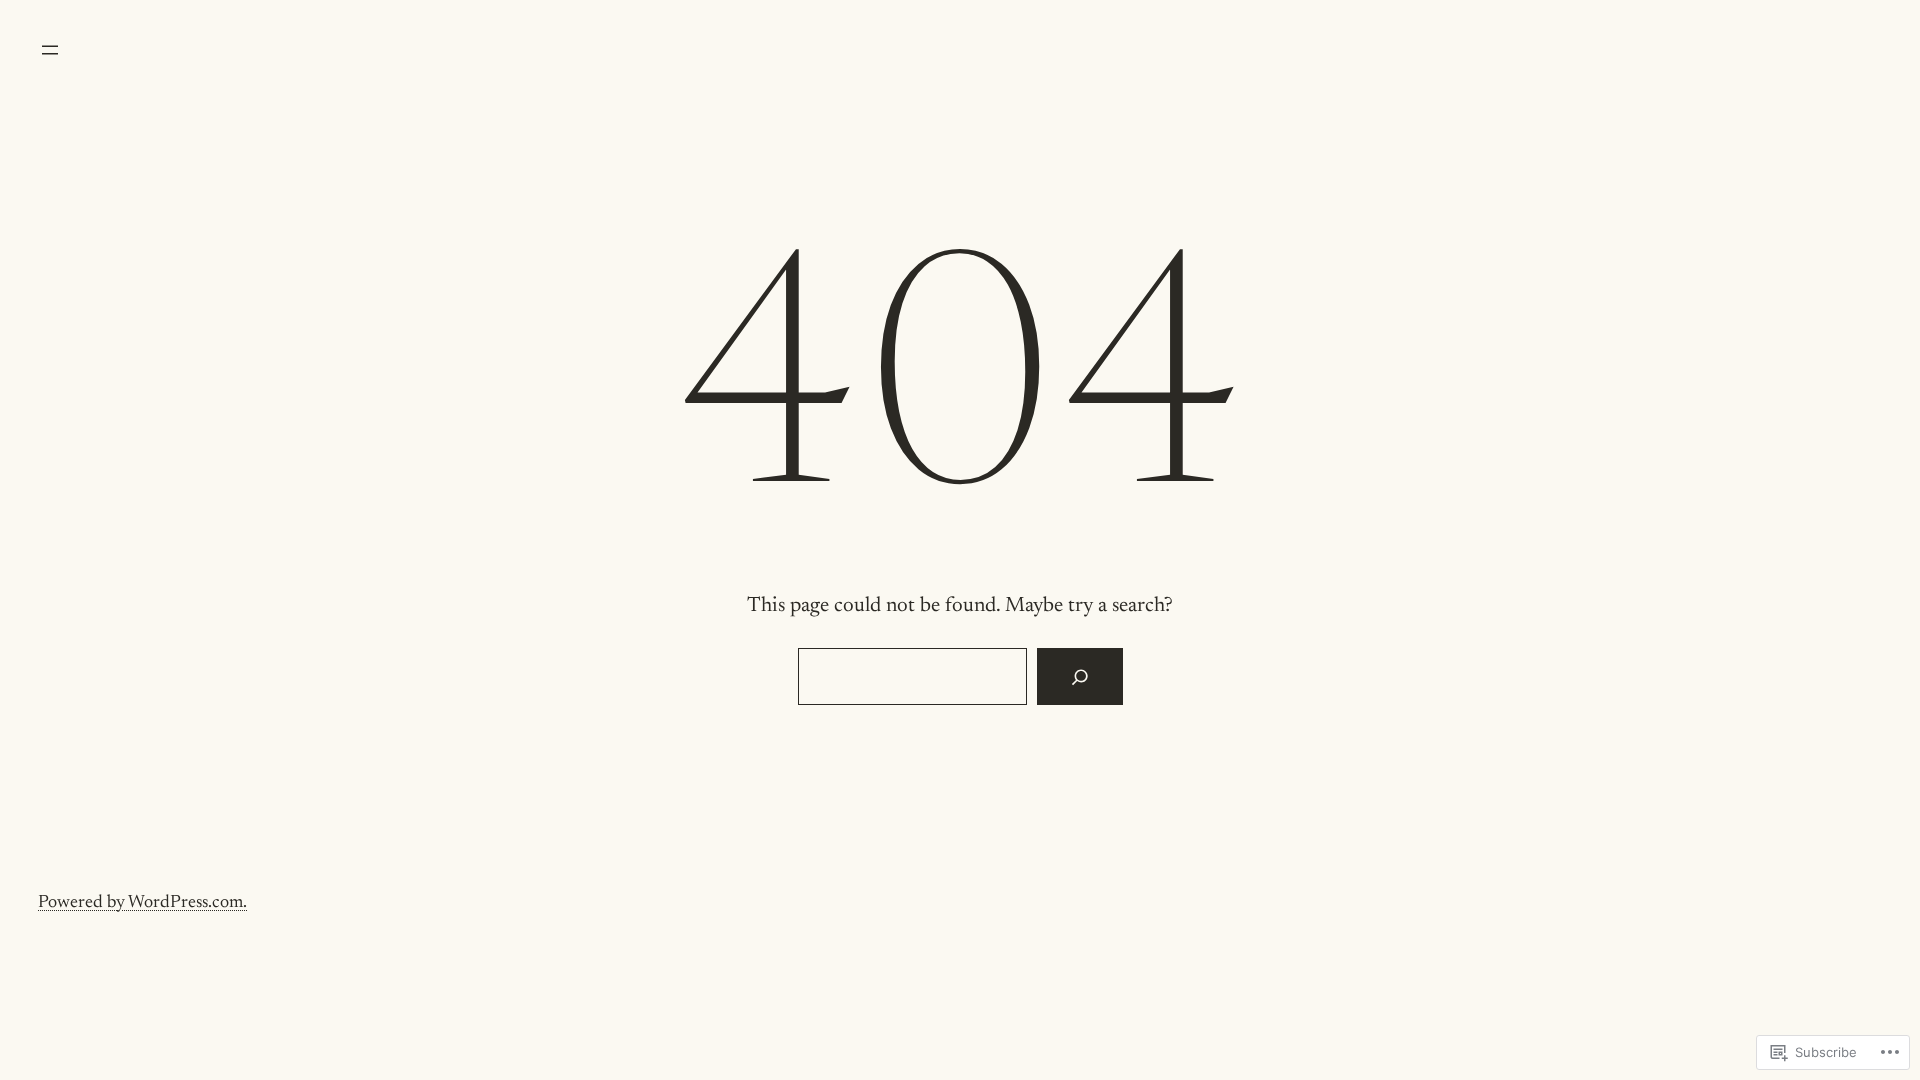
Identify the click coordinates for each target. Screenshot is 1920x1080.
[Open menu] (50, 50)
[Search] (1079, 677)
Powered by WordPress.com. (142, 903)
